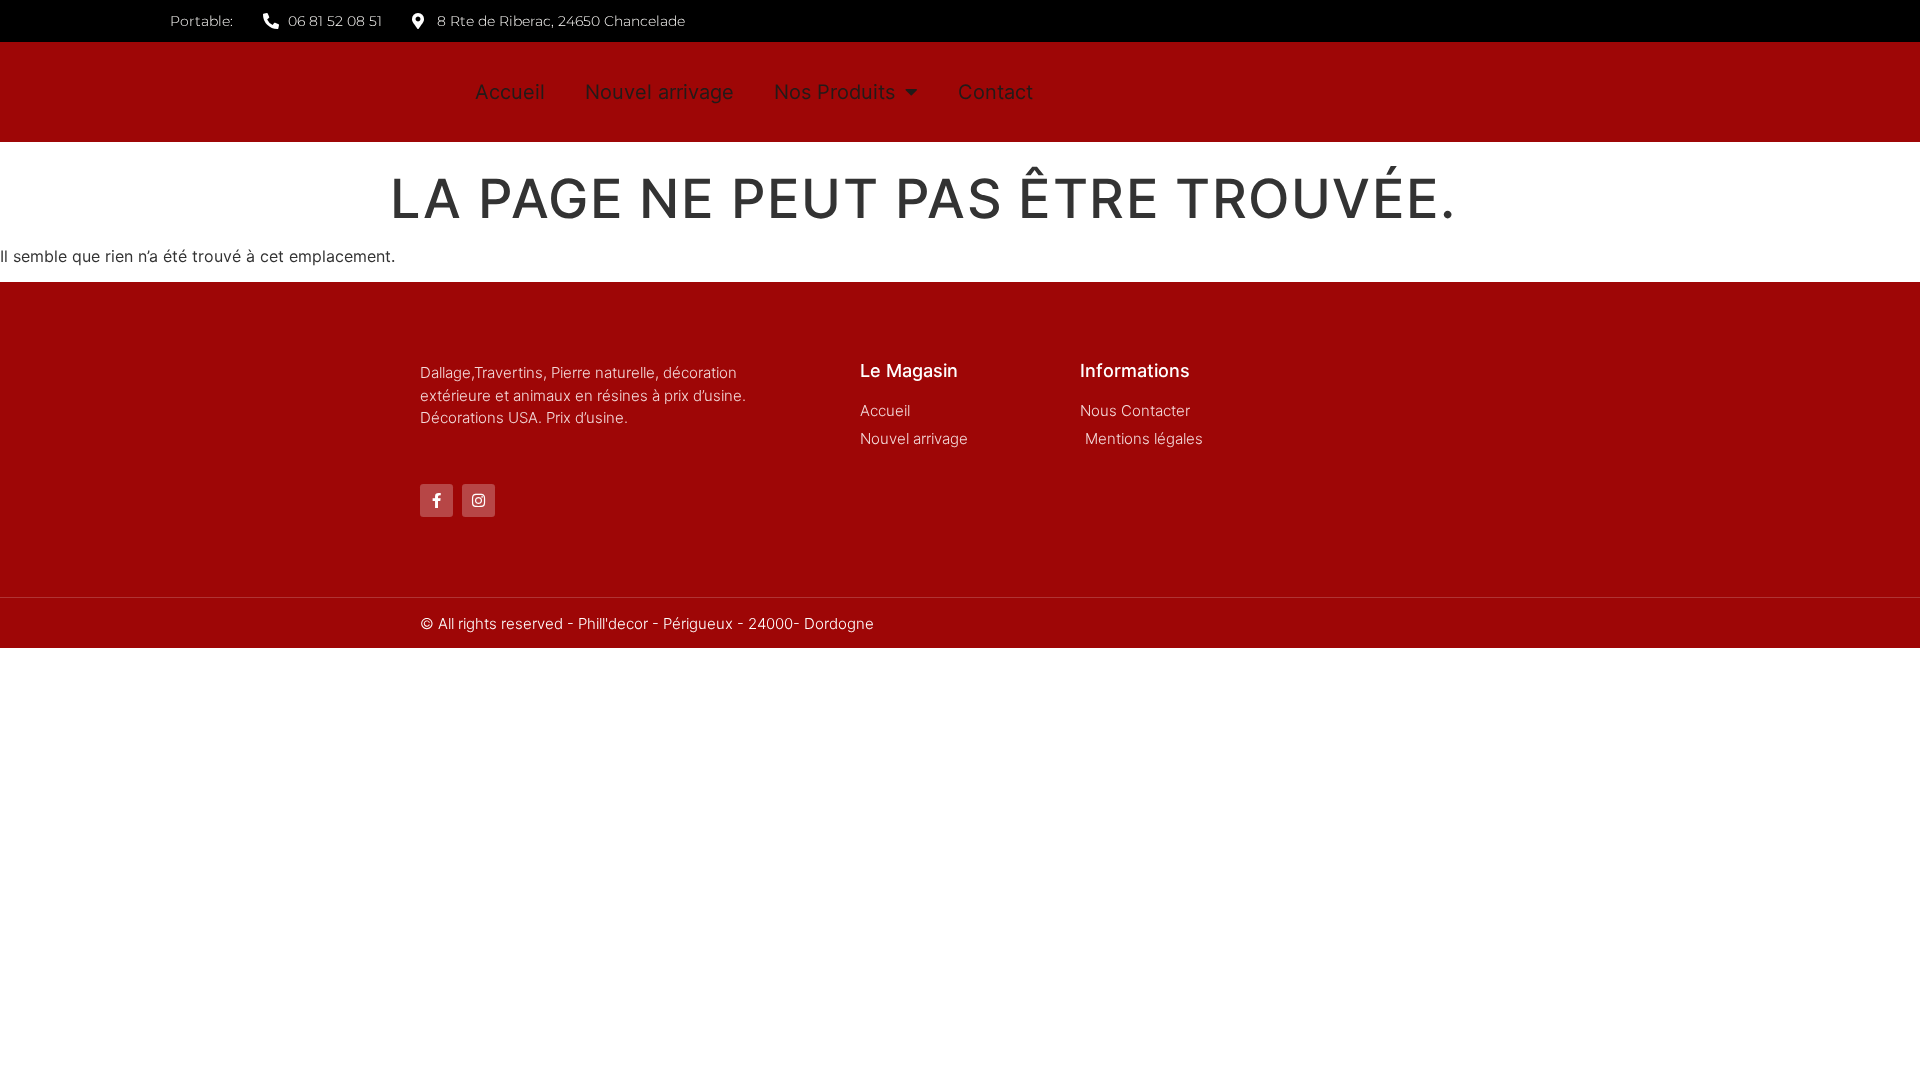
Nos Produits (834, 92)
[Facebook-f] (436, 500)
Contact (995, 92)
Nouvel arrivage (659, 92)
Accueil (510, 92)
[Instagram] (478, 500)
